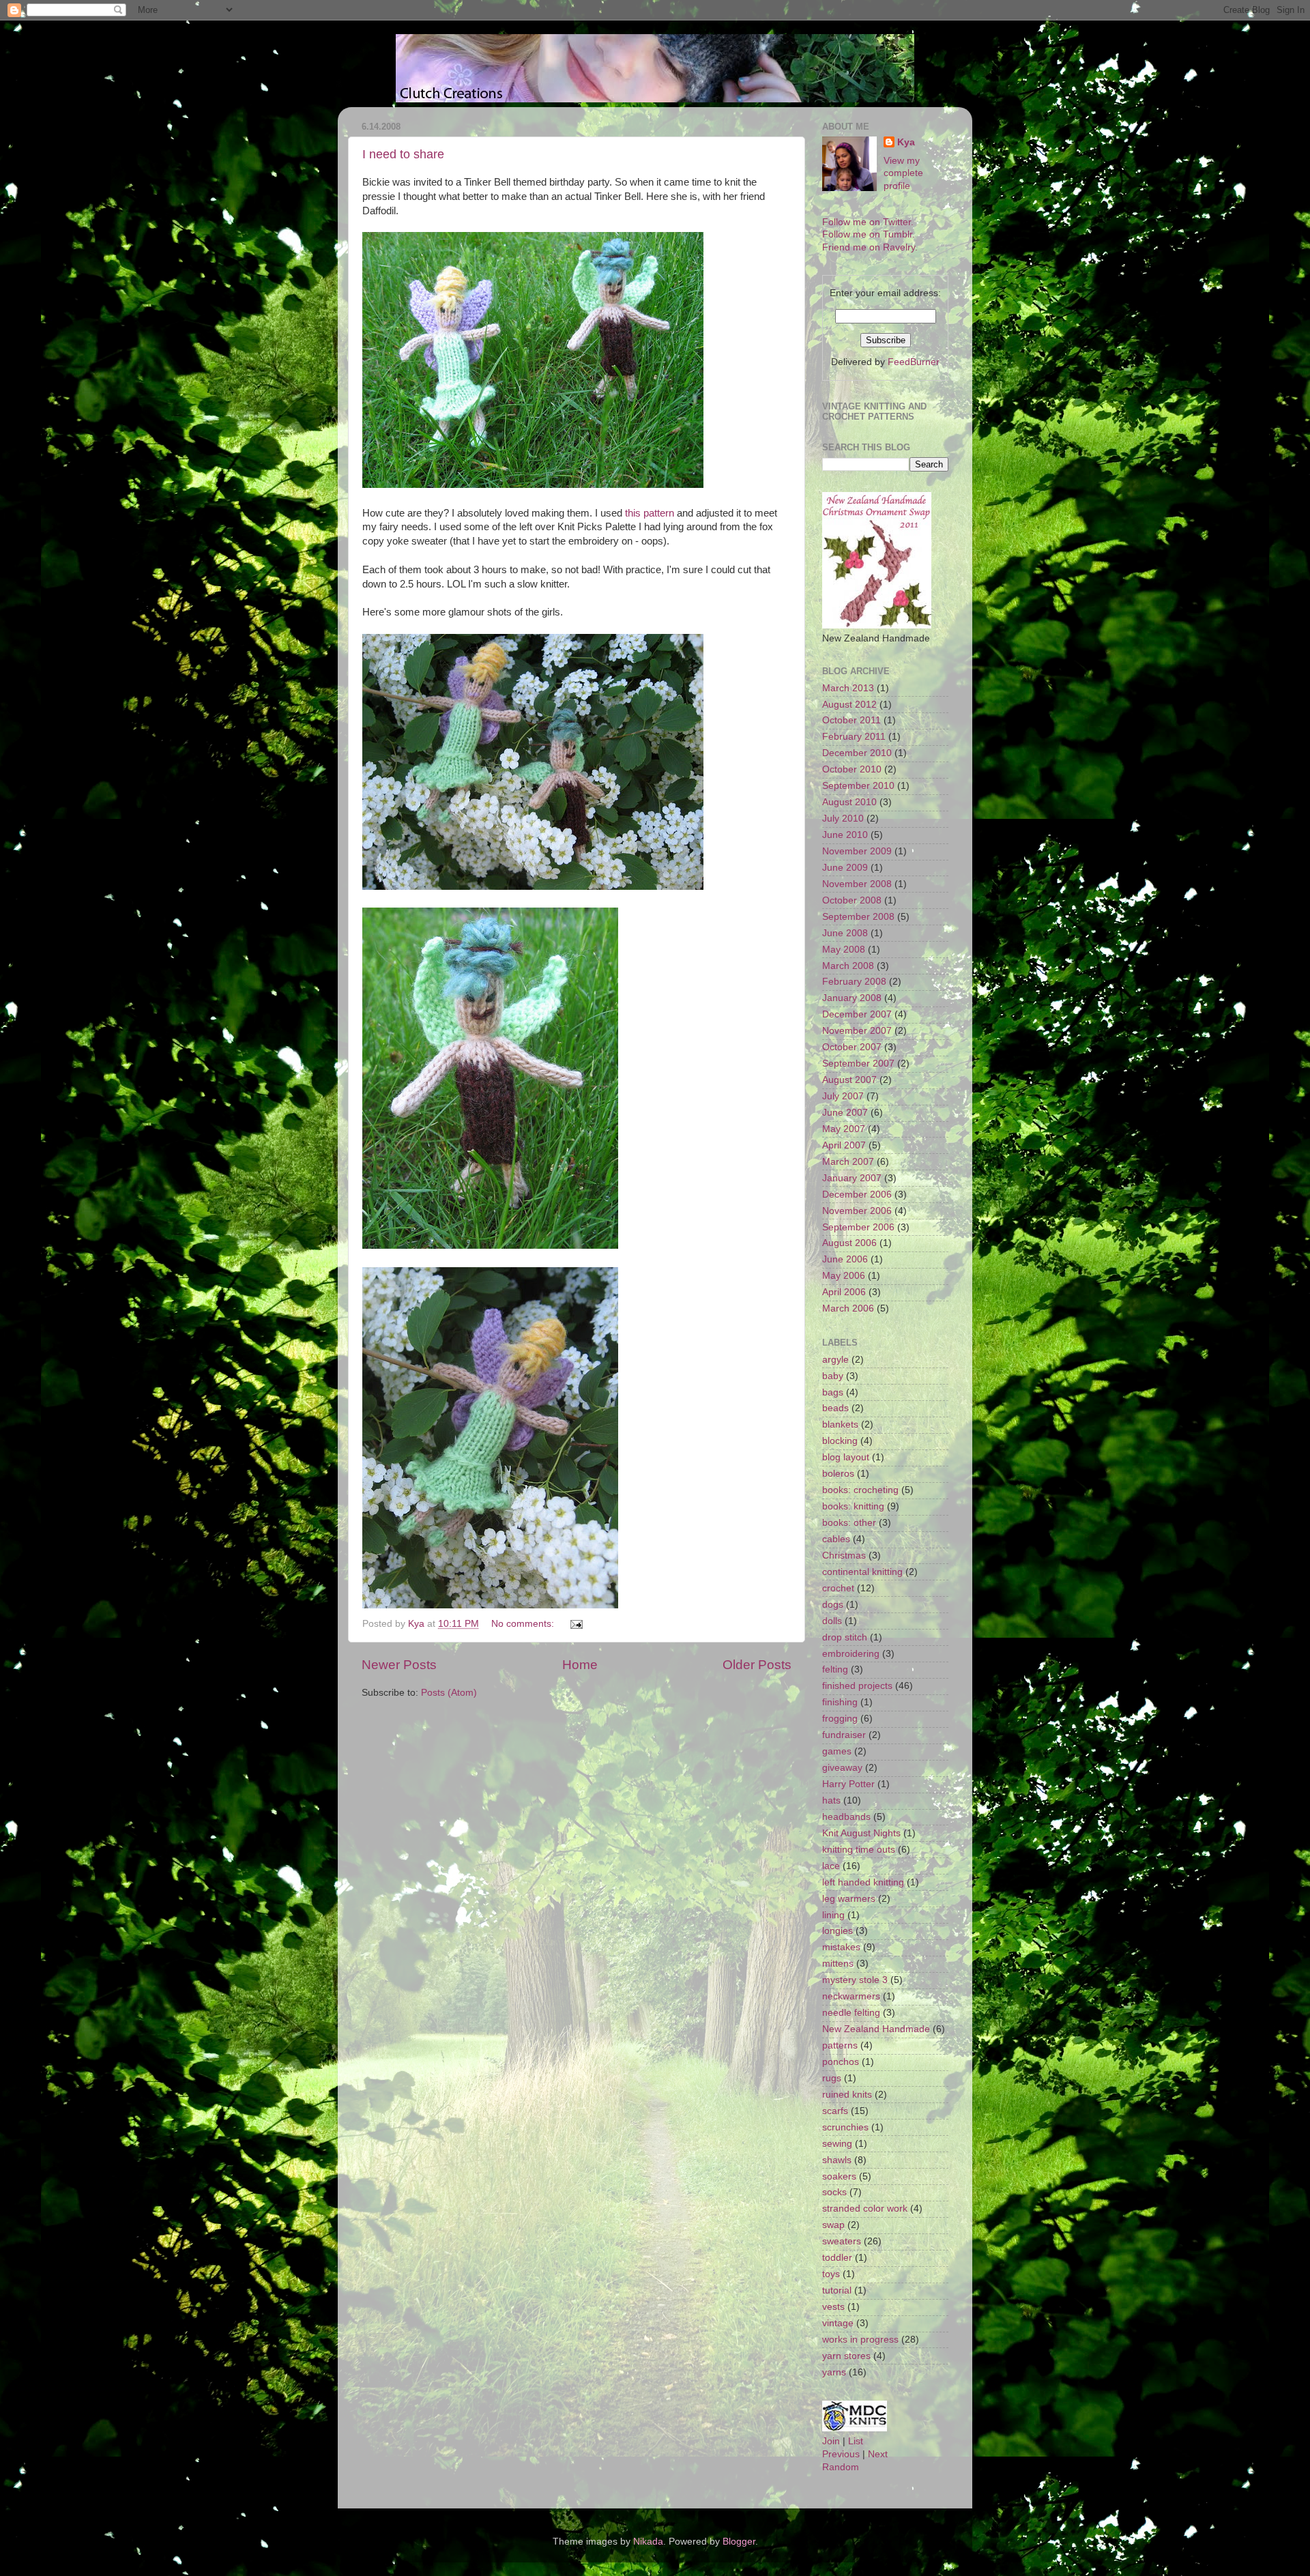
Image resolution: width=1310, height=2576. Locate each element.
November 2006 (857, 1211)
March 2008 (848, 966)
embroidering (851, 1654)
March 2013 (848, 688)
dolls (832, 1621)
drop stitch (845, 1637)
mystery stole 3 (855, 1980)
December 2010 (857, 753)
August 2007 (849, 1080)
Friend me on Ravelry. (870, 247)
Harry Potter (848, 1784)
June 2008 (845, 933)
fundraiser (844, 1735)
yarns (834, 2372)
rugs (832, 2078)
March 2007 (848, 1162)
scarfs (835, 2111)
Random (841, 2467)
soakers (839, 2176)
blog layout (846, 1457)
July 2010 (843, 819)
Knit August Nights (861, 1833)
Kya (906, 142)
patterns (840, 2045)
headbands (846, 1817)
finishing (840, 1702)
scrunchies (845, 2127)
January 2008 (852, 998)
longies (838, 1931)
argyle (835, 1360)
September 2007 (858, 1063)
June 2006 (845, 1259)
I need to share (403, 154)
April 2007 (844, 1145)
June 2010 (845, 835)
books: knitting (853, 1506)
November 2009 (857, 851)
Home (580, 1665)
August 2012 (849, 705)
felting (835, 1669)
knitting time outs (859, 1850)
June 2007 (845, 1113)
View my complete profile (903, 174)
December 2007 (857, 1014)
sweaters (842, 2241)
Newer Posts (399, 1665)
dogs (833, 1605)
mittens (838, 1964)
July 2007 (843, 1096)
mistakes (841, 1947)
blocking (840, 1441)
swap (833, 2225)
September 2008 (858, 917)
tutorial (837, 2290)
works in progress (860, 2340)
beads (835, 1408)
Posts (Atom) (449, 1693)
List (856, 2441)
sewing (837, 2144)
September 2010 (858, 786)
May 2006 (844, 1276)
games (837, 1751)
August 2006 (849, 1243)
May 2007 (844, 1129)
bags (833, 1392)
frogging (840, 1719)
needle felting (851, 2013)
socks (834, 2192)
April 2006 (844, 1292)
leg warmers (849, 1899)
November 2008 (857, 884)
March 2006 (848, 1308)
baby (833, 1376)
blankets (840, 1424)
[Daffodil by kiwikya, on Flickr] (490, 1245)
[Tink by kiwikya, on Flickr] (490, 1605)
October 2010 (852, 769)
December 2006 (857, 1195)
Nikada (648, 2542)
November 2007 (857, 1031)
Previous (841, 2454)
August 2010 (849, 802)
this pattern (650, 513)
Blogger (739, 2542)
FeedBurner (914, 362)
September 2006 (858, 1227)
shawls (837, 2160)
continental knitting (862, 1572)
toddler (837, 2258)
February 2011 (854, 737)
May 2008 (844, 950)
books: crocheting (860, 1490)
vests (833, 2307)
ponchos (841, 2062)
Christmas (844, 1555)
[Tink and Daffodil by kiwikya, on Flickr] (533, 484)
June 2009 (845, 868)
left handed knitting (863, 1882)
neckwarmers (851, 1996)
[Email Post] (576, 1624)
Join (831, 2441)
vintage (838, 2323)
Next (878, 2454)
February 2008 (854, 982)
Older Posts (757, 1665)
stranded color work (865, 2209)
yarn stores (846, 2356)
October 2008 (852, 900)
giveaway (842, 1768)
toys (831, 2274)
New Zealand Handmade (876, 2029)
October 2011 (851, 720)
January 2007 (852, 1178)
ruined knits (847, 2095)
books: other (849, 1523)
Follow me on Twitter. (868, 222)
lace (831, 1866)
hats (831, 1800)
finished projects (857, 1686)
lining (833, 1915)
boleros (838, 1474)
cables (836, 1539)
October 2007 (852, 1047)
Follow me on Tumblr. (869, 234)
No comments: (524, 1624)
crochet (838, 1588)
